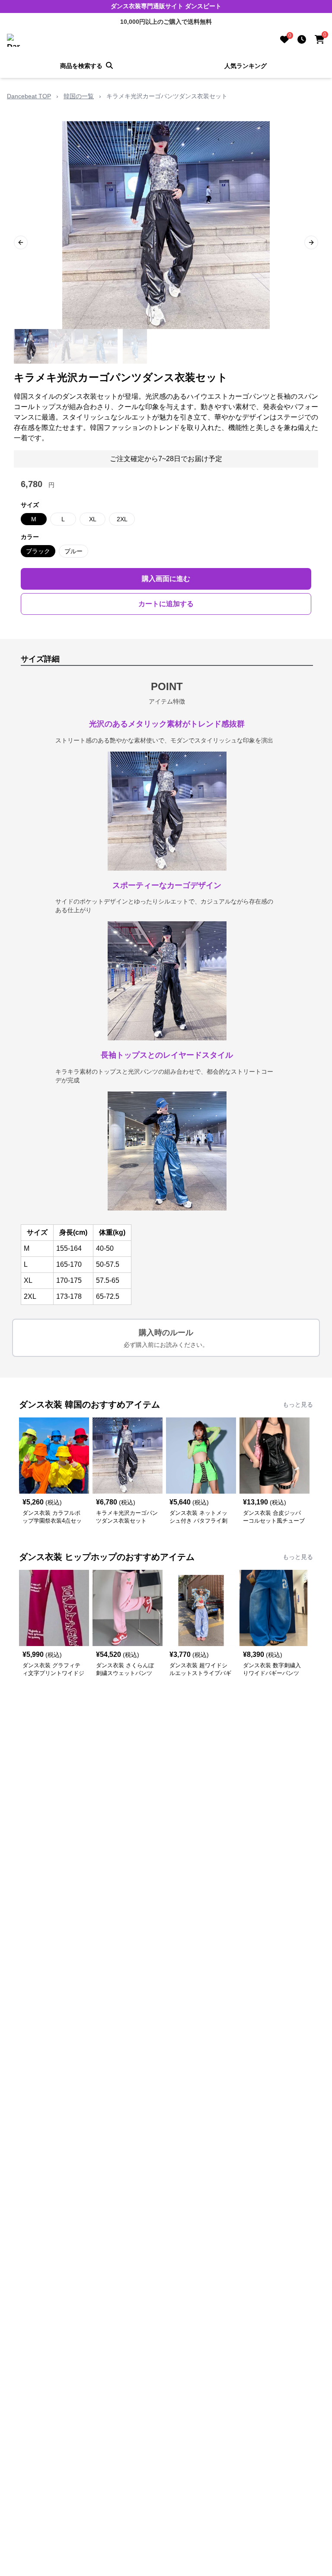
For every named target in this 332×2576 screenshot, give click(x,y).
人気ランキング (246, 66)
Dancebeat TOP (29, 96)
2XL (122, 519)
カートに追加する (166, 604)
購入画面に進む (166, 579)
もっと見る (298, 1404)
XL (93, 519)
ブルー (73, 551)
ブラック (38, 551)
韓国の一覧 (79, 96)
